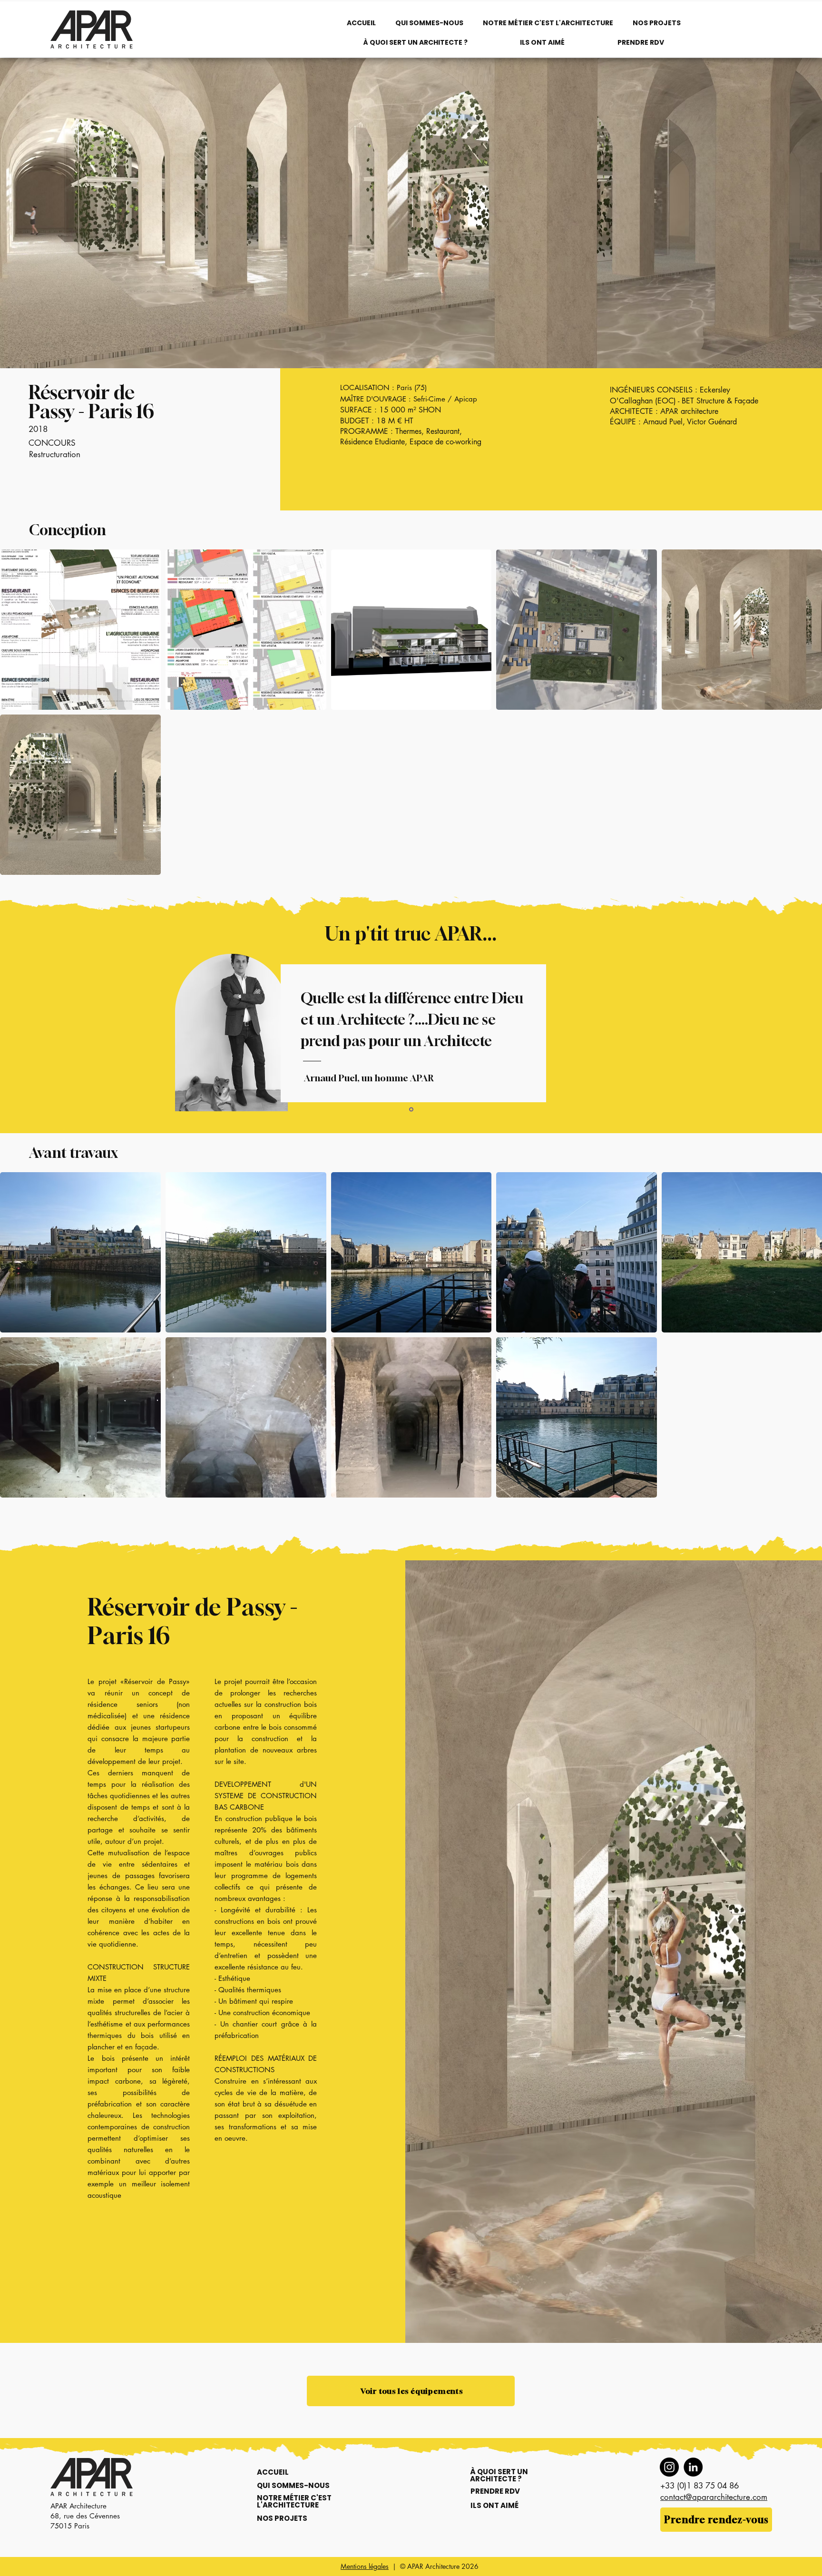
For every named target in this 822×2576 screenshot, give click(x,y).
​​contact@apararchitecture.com (714, 2497)
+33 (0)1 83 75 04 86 (700, 2486)
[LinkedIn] (693, 2467)
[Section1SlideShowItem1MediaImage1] (411, 1110)
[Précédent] (24, 1036)
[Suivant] (798, 1036)
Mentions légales (365, 2566)
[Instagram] (669, 2467)
